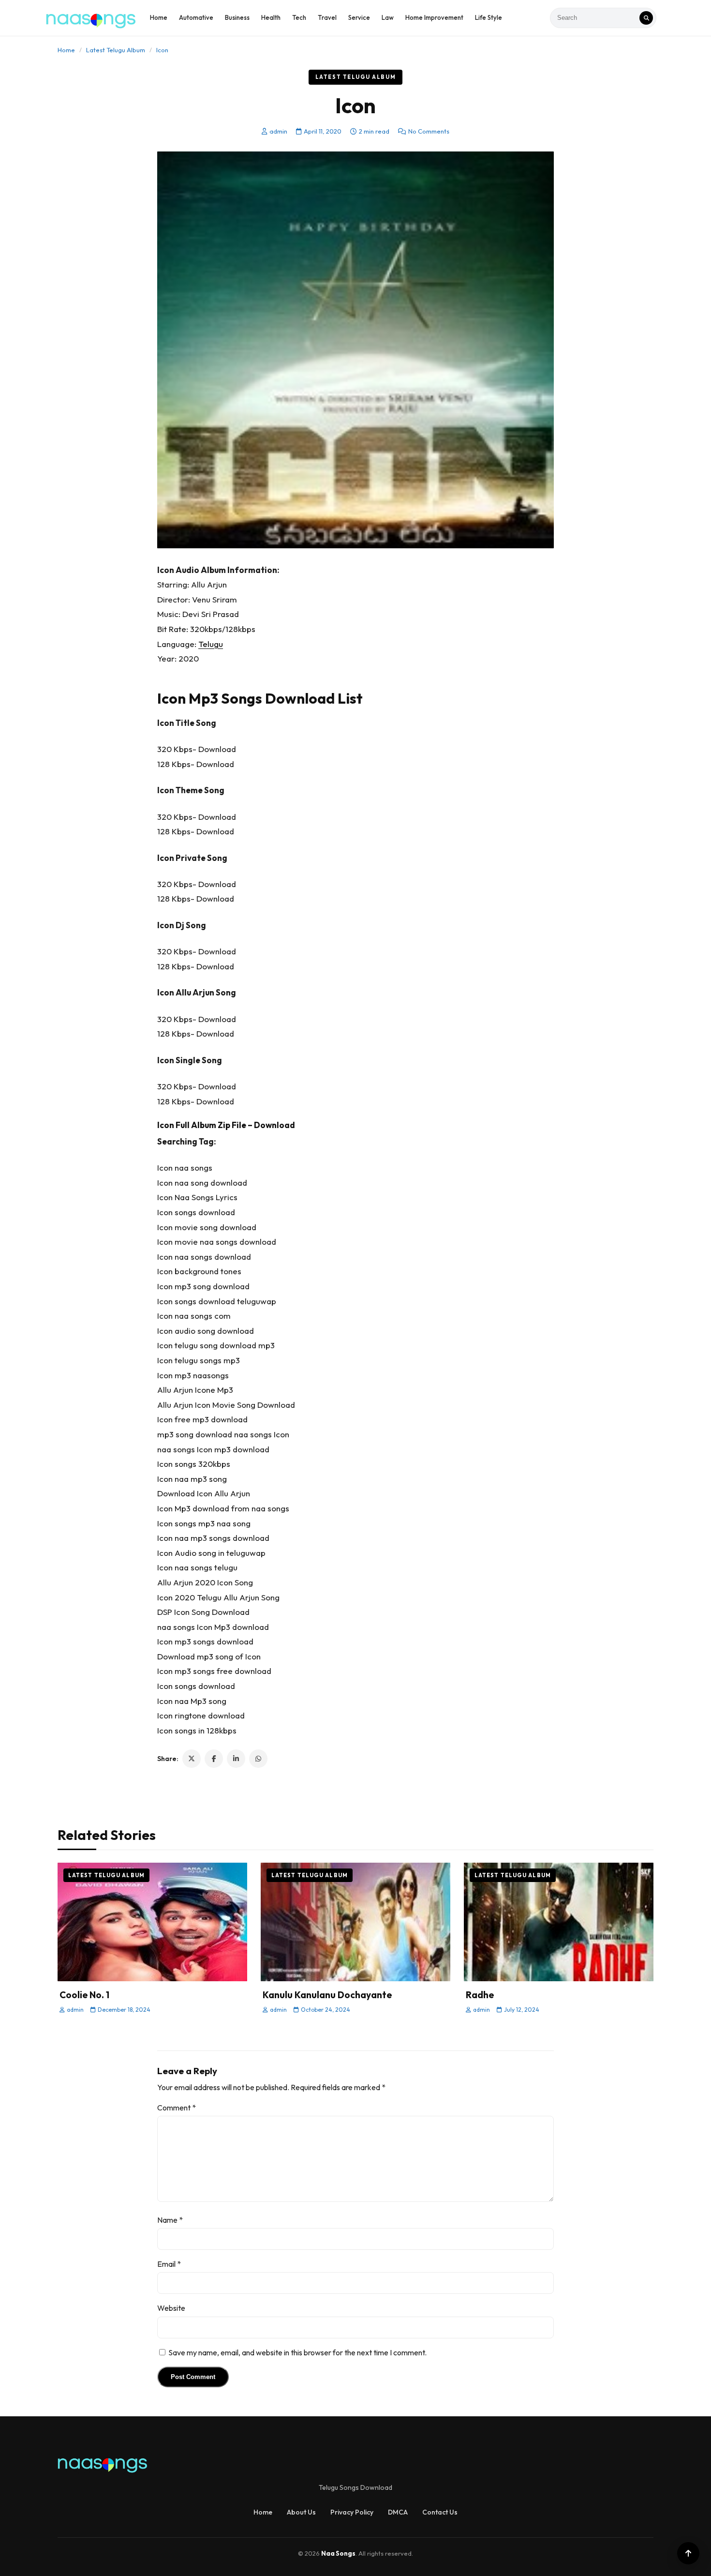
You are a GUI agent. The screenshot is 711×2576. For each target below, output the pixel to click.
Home (159, 17)
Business (237, 17)
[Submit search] (646, 18)
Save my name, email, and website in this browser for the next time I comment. (297, 2352)
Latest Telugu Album (116, 50)
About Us (301, 2512)
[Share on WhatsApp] (258, 1759)
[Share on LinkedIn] (236, 1759)
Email (169, 2264)
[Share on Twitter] (192, 1759)
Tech (299, 17)
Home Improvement (434, 17)
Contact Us (440, 2512)
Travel (327, 17)
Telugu (211, 644)
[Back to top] (688, 2553)
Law (388, 17)
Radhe (480, 1995)
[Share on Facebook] (214, 1759)
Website (171, 2308)
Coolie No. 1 (84, 1995)
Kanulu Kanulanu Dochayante (327, 1995)
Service (359, 17)
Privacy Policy (352, 2512)
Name (170, 2220)
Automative (196, 17)
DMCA (398, 2512)
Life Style (489, 17)
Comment (177, 2108)
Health (271, 17)
